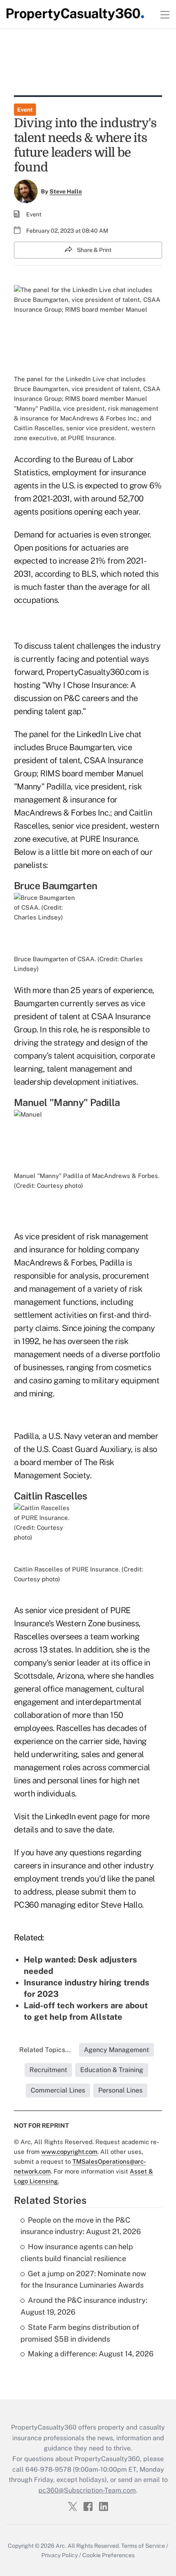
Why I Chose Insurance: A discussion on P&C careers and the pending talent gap (76, 698)
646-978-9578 (48, 2469)
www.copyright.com (69, 2152)
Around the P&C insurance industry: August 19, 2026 (84, 2306)
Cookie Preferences (108, 2555)
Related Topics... (45, 2050)
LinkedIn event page (81, 1816)
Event (25, 110)
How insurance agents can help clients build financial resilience (77, 2252)
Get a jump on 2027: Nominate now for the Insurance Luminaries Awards (83, 2279)
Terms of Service (143, 2546)
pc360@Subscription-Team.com (87, 2490)
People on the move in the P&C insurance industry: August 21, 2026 (81, 2226)
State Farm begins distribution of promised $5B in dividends (80, 2333)
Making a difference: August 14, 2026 (91, 2354)
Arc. (61, 2546)
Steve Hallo (66, 191)
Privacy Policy (60, 2555)
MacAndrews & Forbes (55, 1263)
